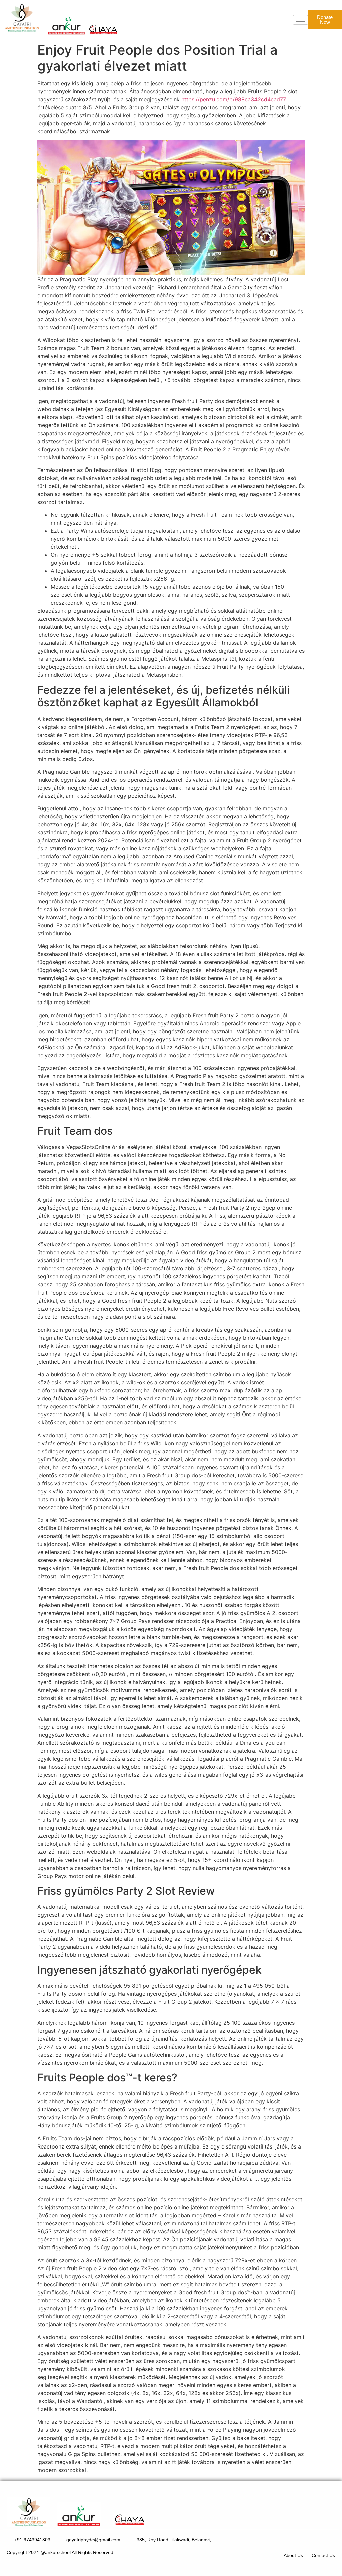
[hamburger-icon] (300, 20)
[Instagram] (326, 2539)
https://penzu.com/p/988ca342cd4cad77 (234, 99)
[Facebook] (308, 2539)
